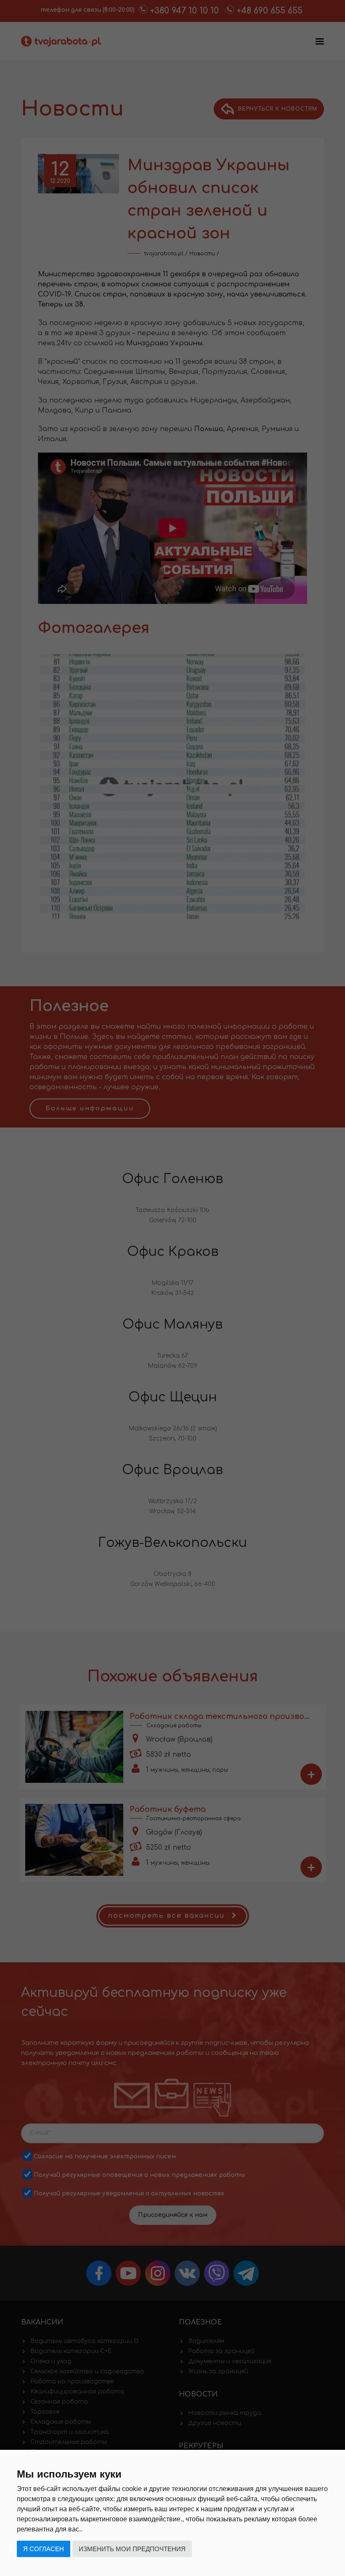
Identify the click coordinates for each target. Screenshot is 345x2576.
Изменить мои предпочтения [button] (132, 2549)
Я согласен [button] (44, 2549)
